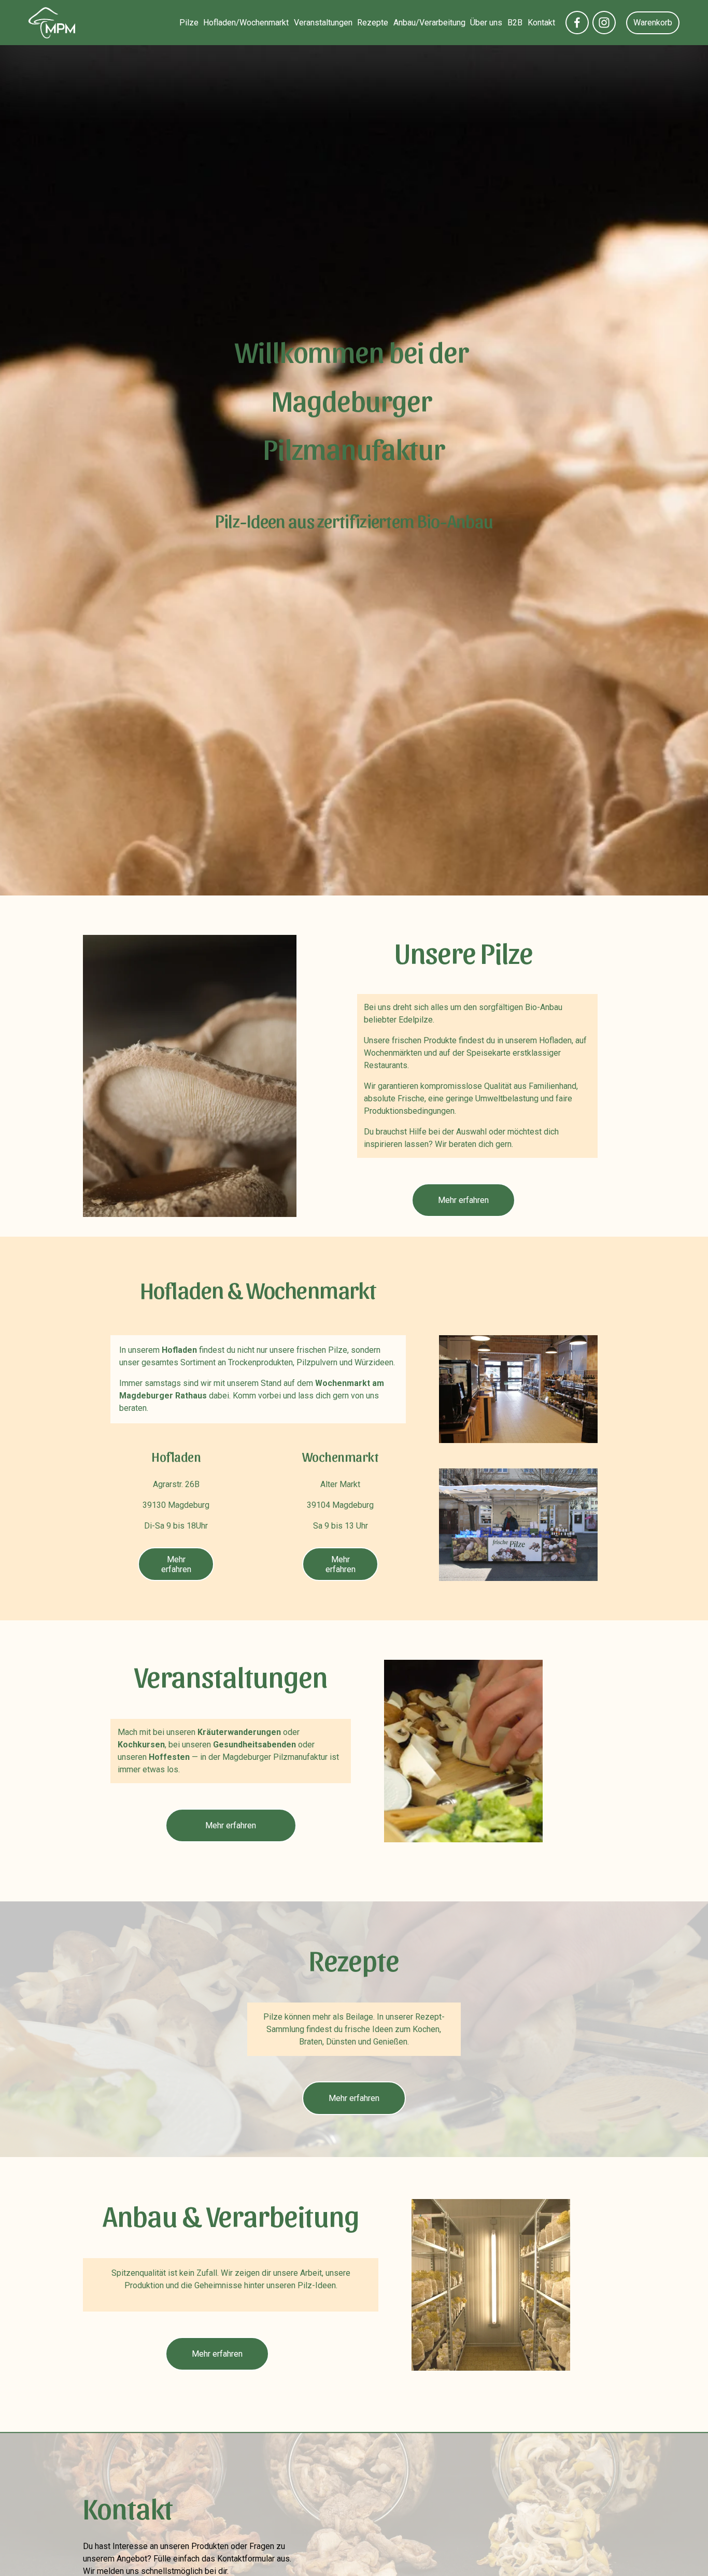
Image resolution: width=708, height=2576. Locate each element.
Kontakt (541, 23)
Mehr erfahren (463, 1200)
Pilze (189, 23)
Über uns (486, 23)
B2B (515, 23)
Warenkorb (653, 23)
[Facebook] (577, 23)
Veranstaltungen (323, 23)
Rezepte (373, 23)
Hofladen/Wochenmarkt (246, 23)
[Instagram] (604, 23)
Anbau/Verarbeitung (429, 23)
